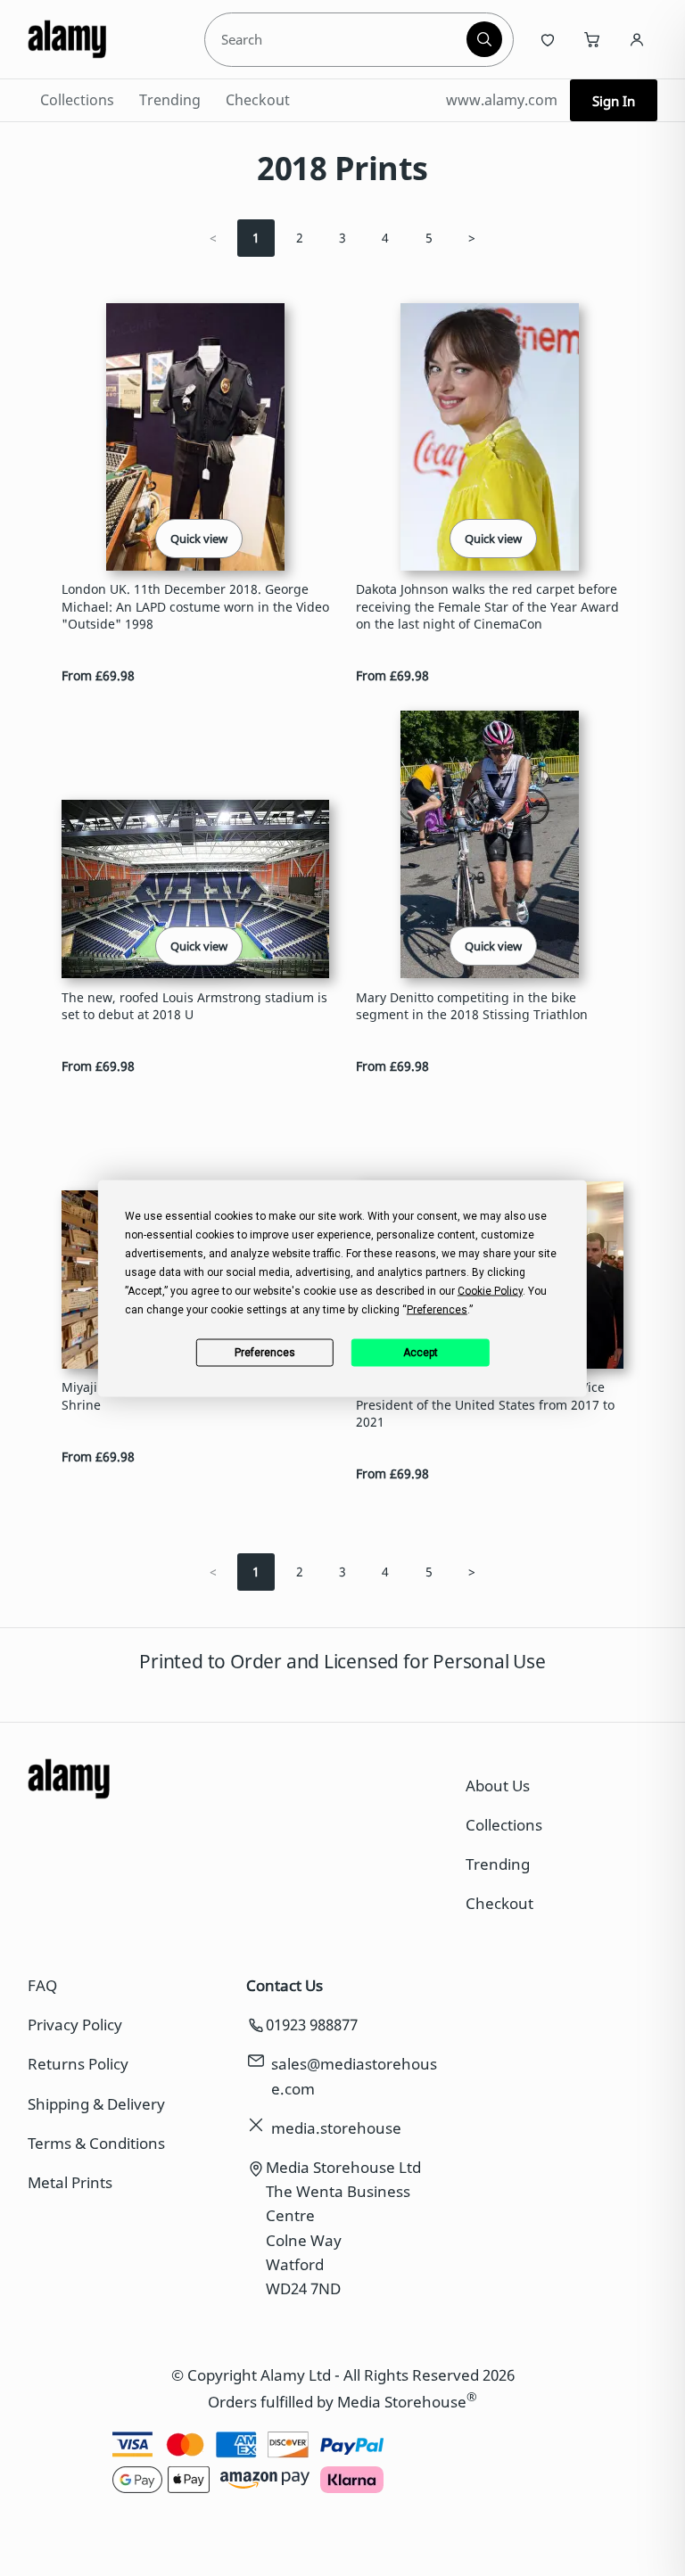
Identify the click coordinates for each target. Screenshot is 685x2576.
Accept (421, 1353)
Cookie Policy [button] (490, 1290)
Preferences (265, 1353)
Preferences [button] (437, 1309)
